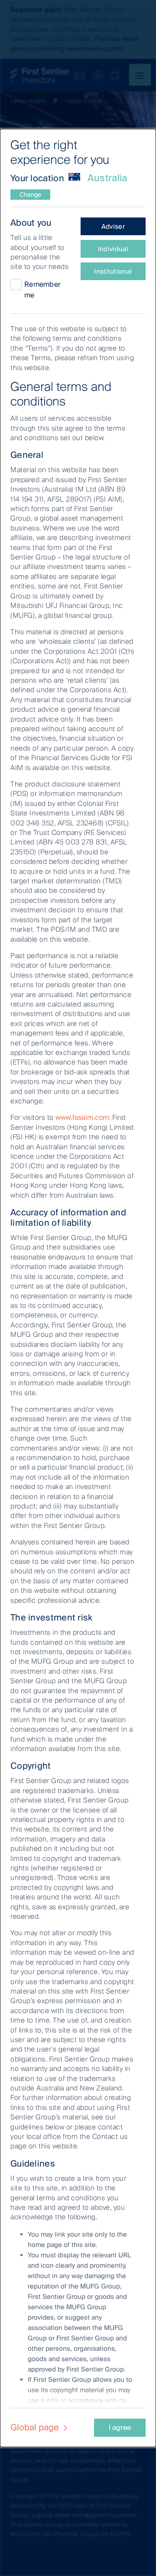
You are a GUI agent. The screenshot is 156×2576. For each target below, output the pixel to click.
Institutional (113, 272)
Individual (113, 249)
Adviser (113, 227)
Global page (36, 2427)
